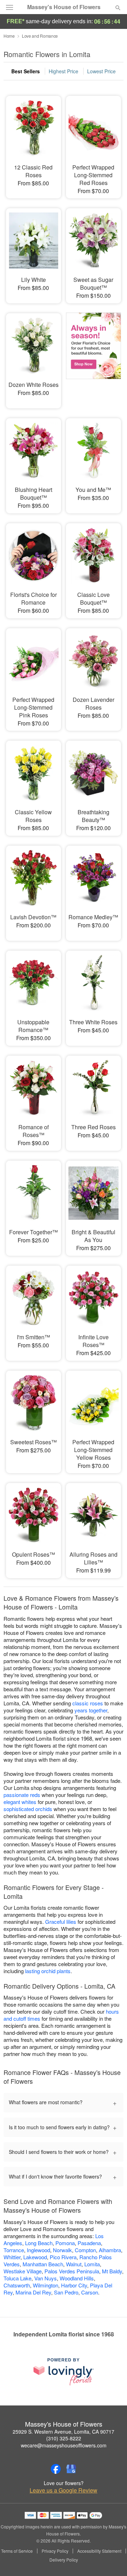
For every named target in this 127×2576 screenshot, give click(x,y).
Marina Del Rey (33, 2292)
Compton (85, 2250)
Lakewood (35, 2257)
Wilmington (46, 2285)
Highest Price (64, 71)
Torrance (14, 2250)
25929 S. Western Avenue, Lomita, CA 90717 (64, 2432)
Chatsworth (17, 2285)
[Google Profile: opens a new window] (71, 2469)
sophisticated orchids (28, 1809)
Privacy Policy (55, 2551)
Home (9, 36)
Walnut (74, 2264)
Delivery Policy (64, 2560)
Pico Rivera (63, 2257)
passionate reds (22, 1795)
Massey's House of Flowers (64, 7)
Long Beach (39, 2243)
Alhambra (110, 2250)
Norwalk (62, 2250)
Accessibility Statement (99, 2551)
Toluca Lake (17, 2278)
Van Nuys (46, 2278)
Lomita (92, 2264)
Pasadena (89, 2243)
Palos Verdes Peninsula (72, 2271)
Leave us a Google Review (64, 2490)
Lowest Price (101, 71)
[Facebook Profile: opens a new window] (56, 2469)
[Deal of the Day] (93, 356)
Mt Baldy (112, 2271)
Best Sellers (26, 71)
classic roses (88, 1703)
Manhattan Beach (43, 2264)
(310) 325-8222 (64, 2438)
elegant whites (20, 1802)
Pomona (65, 2243)
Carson (90, 2292)
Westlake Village (23, 2271)
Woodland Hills (77, 2278)
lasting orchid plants (48, 1971)
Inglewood (38, 2250)
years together (91, 1710)
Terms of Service (17, 2551)
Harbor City (74, 2285)
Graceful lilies (61, 1922)
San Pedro (66, 2292)
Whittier (12, 2257)
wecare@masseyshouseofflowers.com (64, 2445)
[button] (112, 2560)
